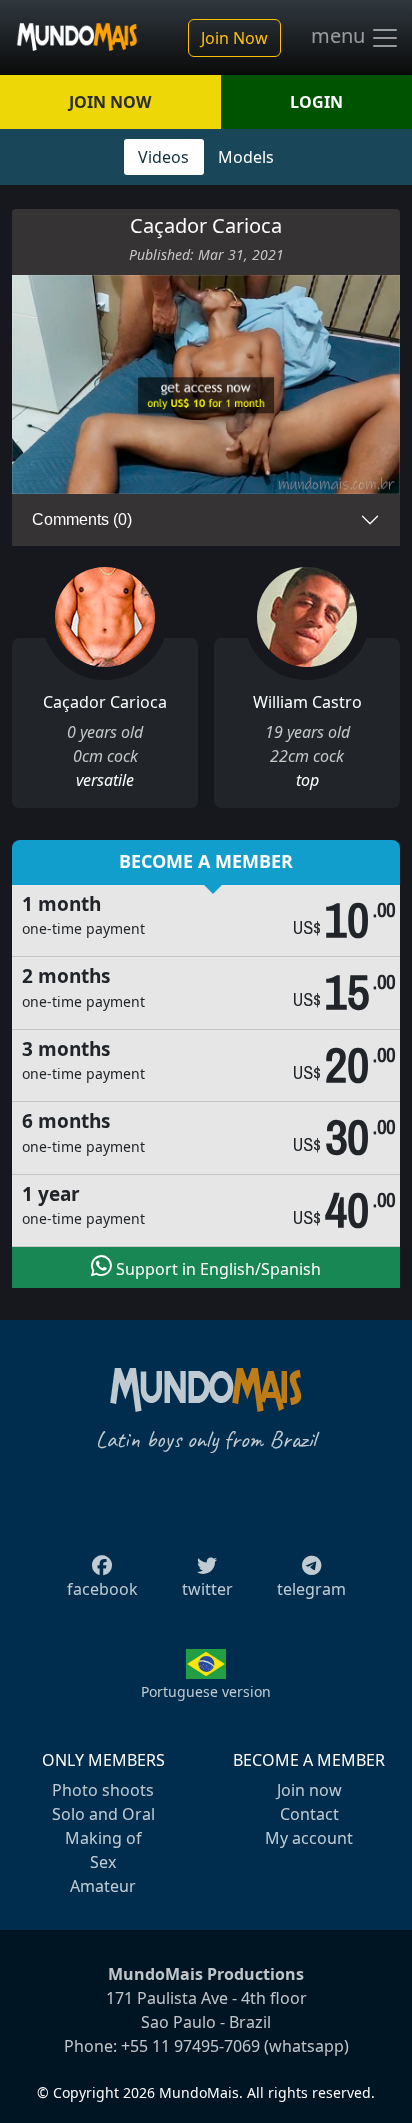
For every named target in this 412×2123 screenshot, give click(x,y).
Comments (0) (82, 519)
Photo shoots (103, 1790)
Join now (309, 1790)
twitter (207, 1589)
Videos (163, 157)
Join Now (234, 38)
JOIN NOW (110, 102)
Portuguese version (206, 1691)
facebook (102, 1589)
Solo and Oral (103, 1814)
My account (309, 1838)
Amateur (103, 1886)
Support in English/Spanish (216, 1269)
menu (340, 36)
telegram (311, 1589)
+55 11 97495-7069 (190, 2046)
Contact (309, 1814)
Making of (103, 1838)
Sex (103, 1862)
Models (246, 157)
